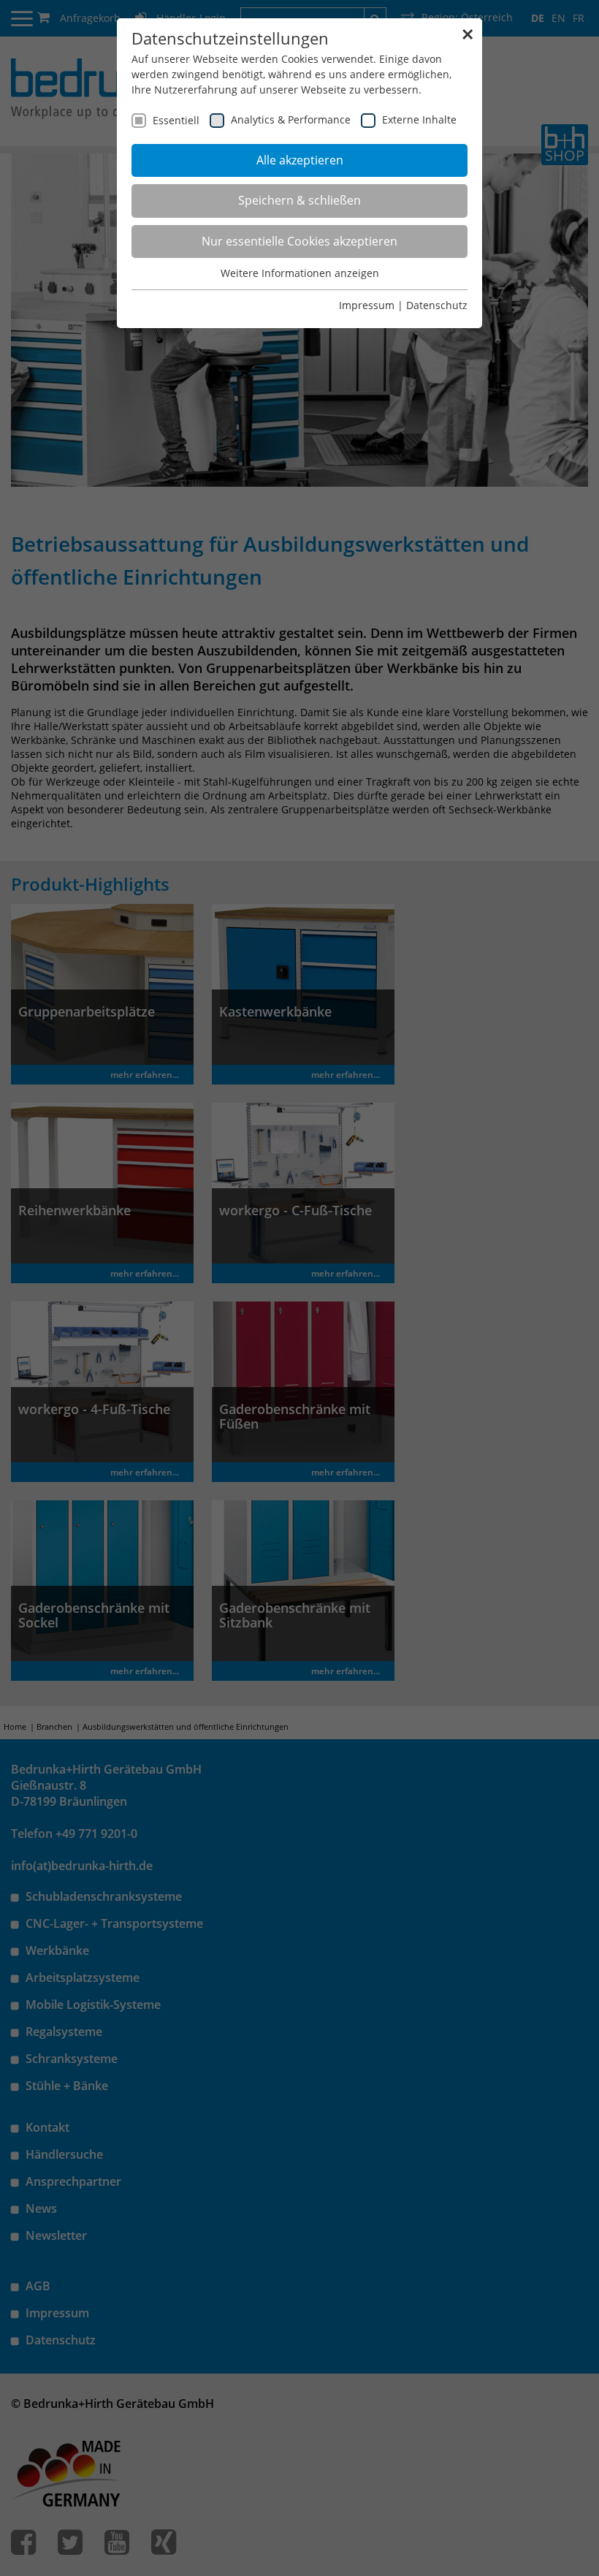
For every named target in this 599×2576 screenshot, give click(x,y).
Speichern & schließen (299, 200)
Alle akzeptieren (300, 160)
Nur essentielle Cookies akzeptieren (299, 241)
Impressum (367, 305)
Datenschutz (437, 305)
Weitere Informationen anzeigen (300, 273)
